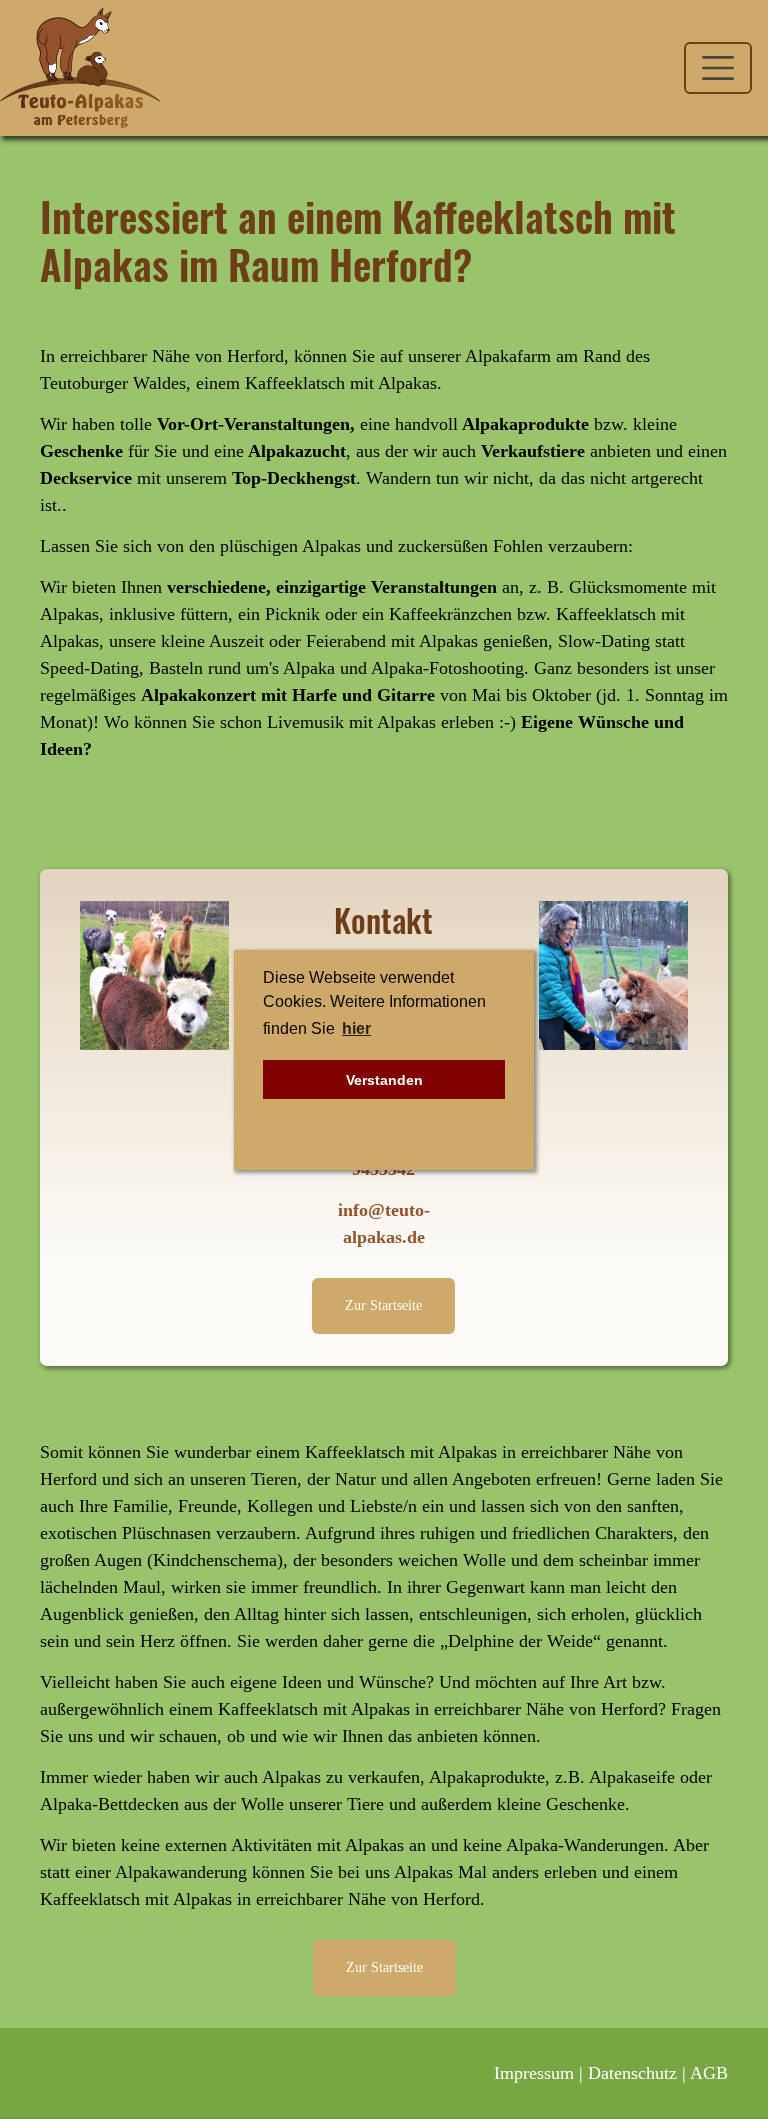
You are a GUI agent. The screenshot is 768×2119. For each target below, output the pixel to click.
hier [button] (356, 1028)
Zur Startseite (383, 1305)
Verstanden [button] (384, 1080)
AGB (709, 2073)
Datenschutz (632, 2073)
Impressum (534, 2073)
